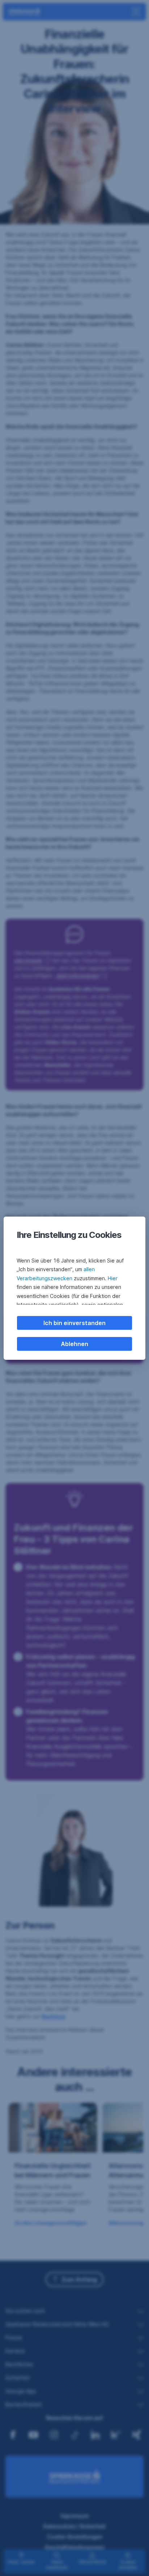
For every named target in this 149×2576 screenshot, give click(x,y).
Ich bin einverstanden (74, 1323)
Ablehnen (74, 1344)
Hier (113, 1278)
